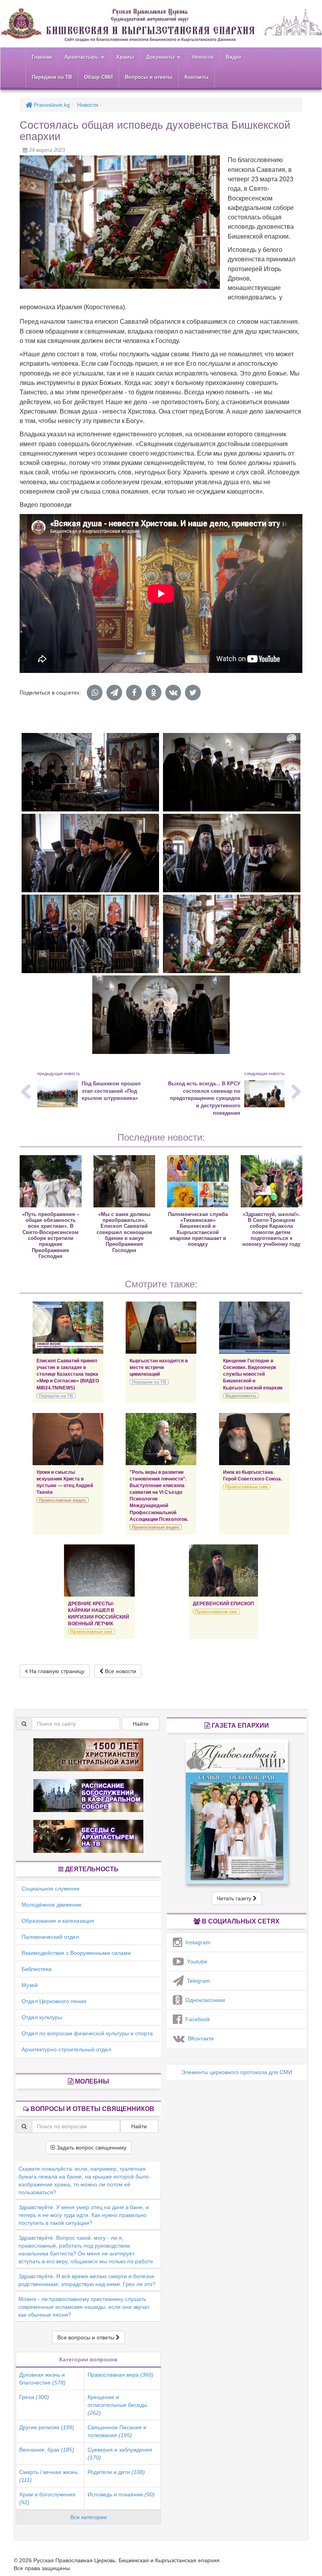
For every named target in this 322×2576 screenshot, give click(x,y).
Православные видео (62, 1500)
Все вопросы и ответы (87, 2337)
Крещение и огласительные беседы (117, 2405)
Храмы (125, 57)
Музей (30, 1985)
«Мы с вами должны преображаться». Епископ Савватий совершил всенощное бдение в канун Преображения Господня (124, 1232)
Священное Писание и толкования (117, 2431)
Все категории (89, 2517)
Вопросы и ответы (149, 77)
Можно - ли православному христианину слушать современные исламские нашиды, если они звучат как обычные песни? (84, 2307)
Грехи (34, 2397)
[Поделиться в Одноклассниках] (154, 693)
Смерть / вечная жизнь (48, 2476)
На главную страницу (56, 1671)
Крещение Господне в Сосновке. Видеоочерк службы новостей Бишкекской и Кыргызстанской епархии (253, 1374)
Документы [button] (161, 57)
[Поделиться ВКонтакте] (173, 693)
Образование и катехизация (58, 1921)
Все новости (120, 1671)
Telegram (197, 1981)
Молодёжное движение (52, 1905)
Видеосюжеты (241, 1396)
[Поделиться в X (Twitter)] (193, 693)
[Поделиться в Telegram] (114, 693)
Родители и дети (116, 2472)
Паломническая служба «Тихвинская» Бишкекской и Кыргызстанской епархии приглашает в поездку (198, 1229)
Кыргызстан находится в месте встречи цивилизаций (159, 1367)
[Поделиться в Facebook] (134, 693)
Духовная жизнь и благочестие (42, 2379)
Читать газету (235, 1898)
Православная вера (121, 2375)
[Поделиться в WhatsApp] (95, 693)
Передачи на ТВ (52, 77)
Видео (234, 57)
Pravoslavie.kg (51, 105)
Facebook (196, 2019)
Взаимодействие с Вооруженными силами (76, 1953)
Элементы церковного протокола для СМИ (237, 2072)
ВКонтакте (199, 2038)
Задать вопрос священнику (91, 2148)
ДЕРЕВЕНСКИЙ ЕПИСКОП (223, 1604)
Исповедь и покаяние (121, 2494)
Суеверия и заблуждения (120, 2454)
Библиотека (37, 1969)
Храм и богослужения (47, 2498)
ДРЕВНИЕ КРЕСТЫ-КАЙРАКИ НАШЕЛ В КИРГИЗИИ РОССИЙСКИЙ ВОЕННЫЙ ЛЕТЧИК (99, 1614)
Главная (42, 57)
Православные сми (246, 1487)
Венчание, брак (47, 2450)
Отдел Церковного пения (54, 2001)
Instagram (196, 1942)
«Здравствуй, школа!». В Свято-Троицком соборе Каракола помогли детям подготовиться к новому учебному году (271, 1229)
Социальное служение (51, 1889)
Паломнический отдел (50, 1937)
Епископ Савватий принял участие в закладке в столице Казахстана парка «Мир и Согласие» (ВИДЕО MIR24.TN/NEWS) (68, 1374)
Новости (203, 57)
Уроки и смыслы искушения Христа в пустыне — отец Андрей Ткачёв (65, 1482)
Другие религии (47, 2427)
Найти (141, 1724)
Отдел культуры (42, 2017)
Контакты (197, 77)
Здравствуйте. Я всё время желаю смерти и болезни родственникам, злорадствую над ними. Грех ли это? (87, 2280)
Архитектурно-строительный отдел (66, 2049)
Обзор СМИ (98, 77)
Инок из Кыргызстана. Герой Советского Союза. (252, 1476)
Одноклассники (204, 2000)
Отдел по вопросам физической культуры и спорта (87, 2033)
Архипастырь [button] (82, 57)
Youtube (196, 1962)
